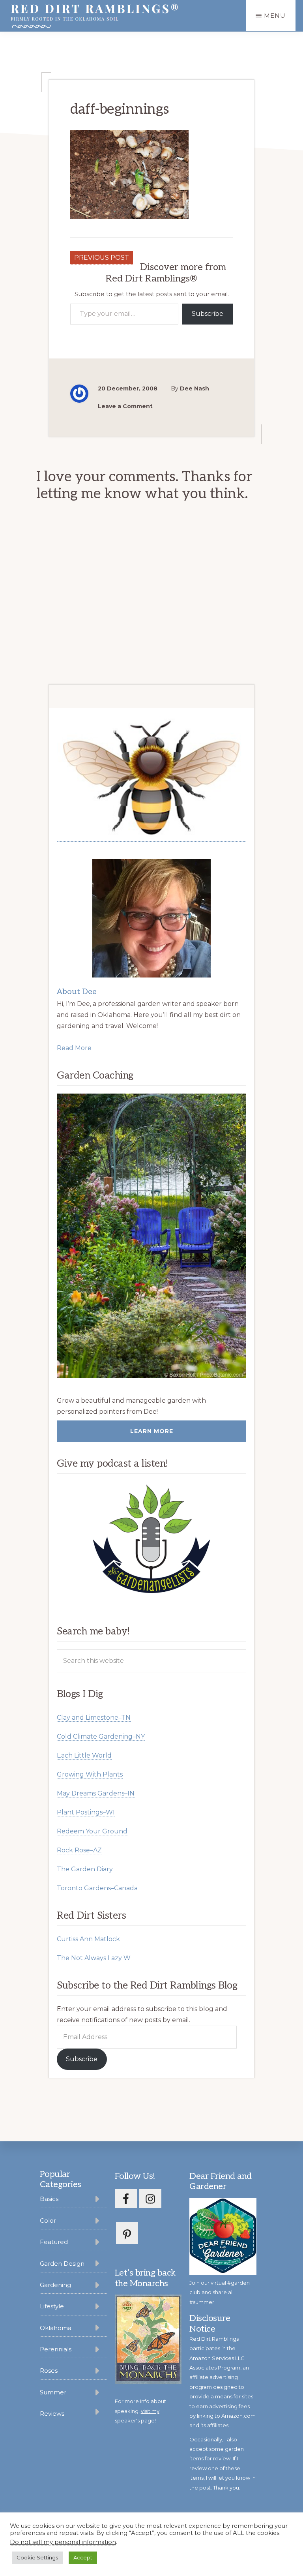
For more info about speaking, (140, 2411)
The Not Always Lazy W (94, 1958)
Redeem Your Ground (92, 1831)
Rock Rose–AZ (79, 1850)
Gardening (55, 2285)
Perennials (56, 2349)
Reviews (52, 2414)
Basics (49, 2199)
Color (48, 2220)
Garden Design (62, 2264)
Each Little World (84, 1755)
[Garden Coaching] (151, 1236)
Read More (74, 1048)
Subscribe (208, 314)
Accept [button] (83, 2557)
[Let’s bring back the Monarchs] (148, 2382)
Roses (49, 2371)
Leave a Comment (125, 406)
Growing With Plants (90, 1774)
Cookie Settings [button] (37, 2557)
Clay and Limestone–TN (94, 1718)
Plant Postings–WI (86, 1812)
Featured (54, 2242)
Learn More (152, 1431)
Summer (53, 2392)
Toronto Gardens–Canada (97, 1888)
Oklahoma (56, 2328)
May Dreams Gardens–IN (96, 1793)
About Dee (77, 992)
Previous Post (102, 258)
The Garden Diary (85, 1869)
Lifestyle (52, 2306)
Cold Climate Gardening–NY (101, 1736)
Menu (275, 16)
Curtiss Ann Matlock (88, 1939)
